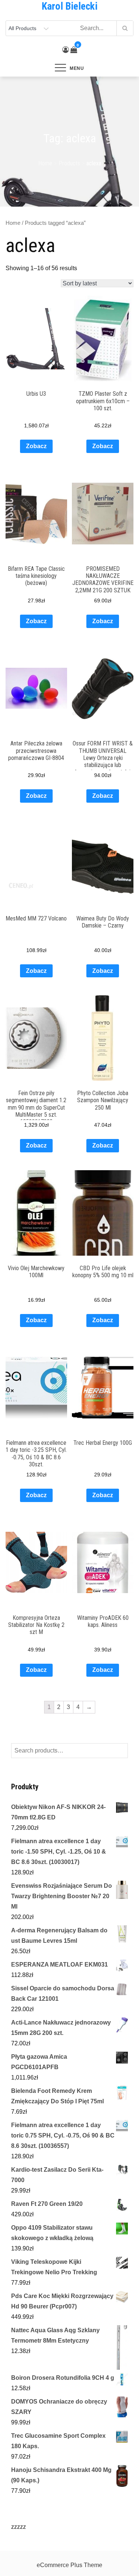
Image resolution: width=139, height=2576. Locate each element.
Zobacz (36, 446)
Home (13, 223)
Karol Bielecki (69, 6)
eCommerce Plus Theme (69, 2565)
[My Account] (66, 50)
